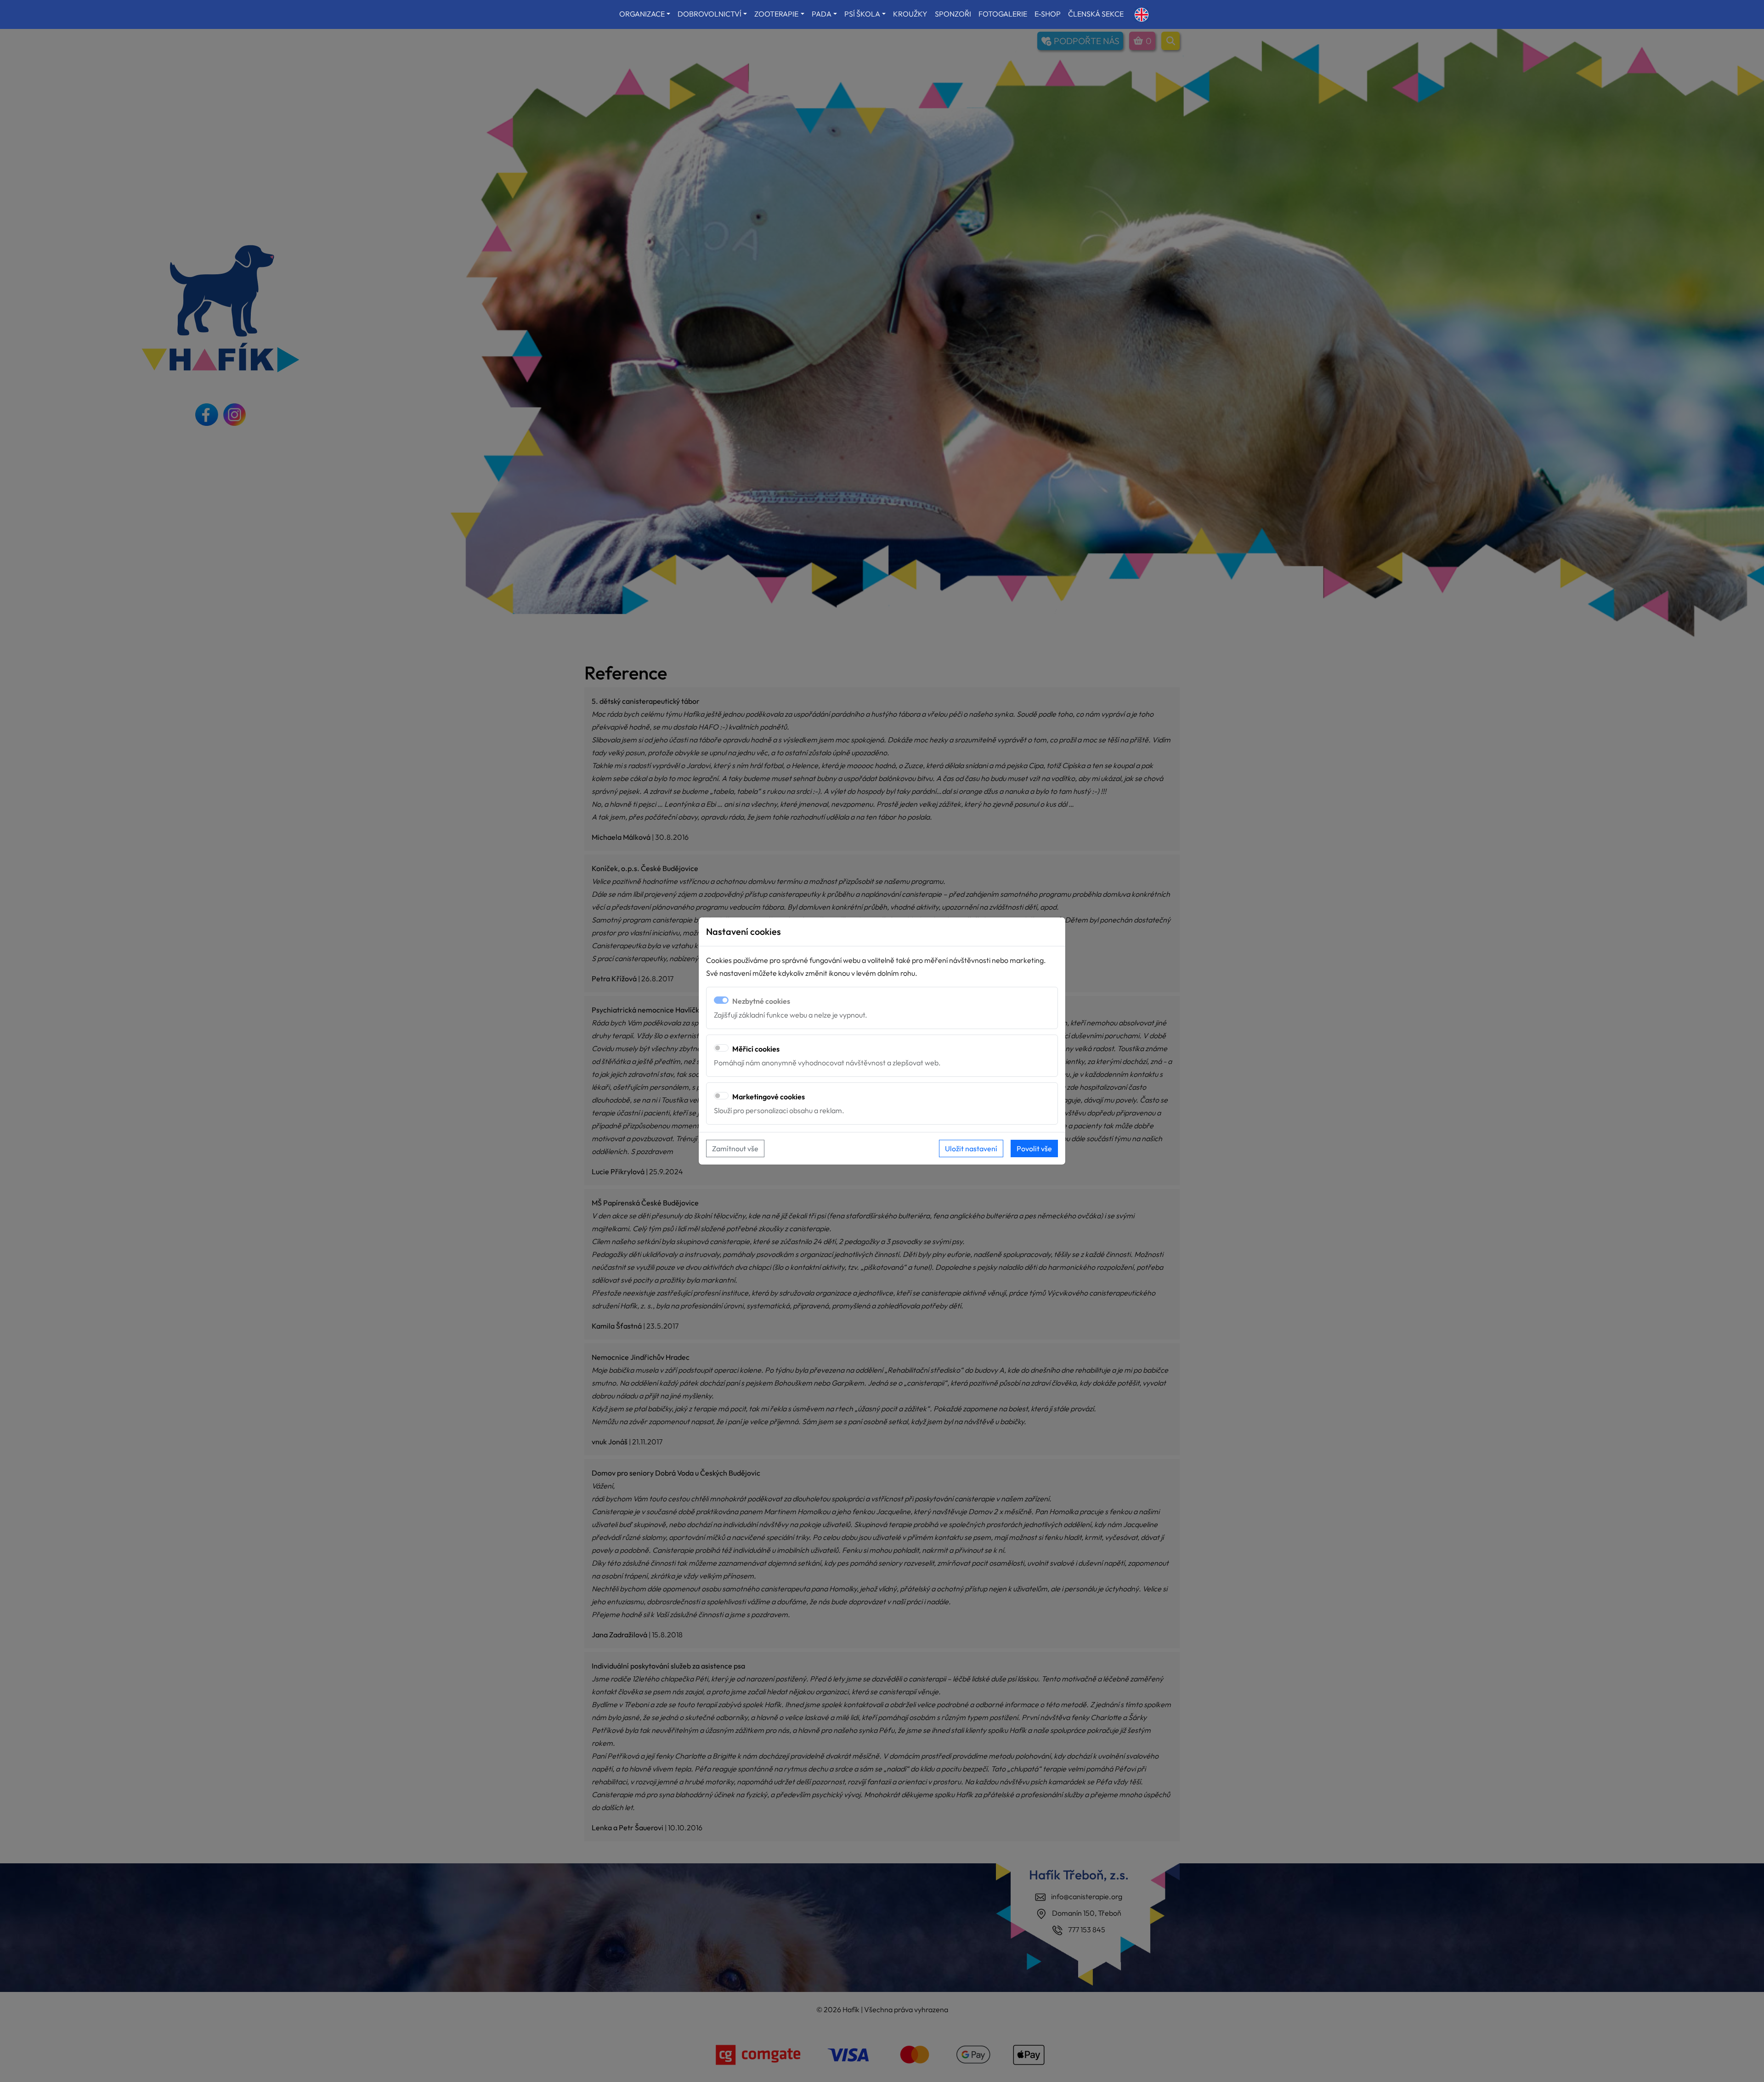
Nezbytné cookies (761, 1001)
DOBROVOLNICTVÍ (710, 14)
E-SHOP (1048, 14)
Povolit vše (1034, 1148)
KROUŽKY (910, 14)
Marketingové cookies (769, 1097)
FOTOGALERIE (1003, 14)
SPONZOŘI (953, 14)
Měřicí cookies (756, 1049)
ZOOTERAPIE (776, 14)
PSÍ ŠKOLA (862, 14)
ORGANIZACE (642, 14)
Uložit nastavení (971, 1148)
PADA (822, 14)
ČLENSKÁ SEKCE (1096, 14)
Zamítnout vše (735, 1148)
